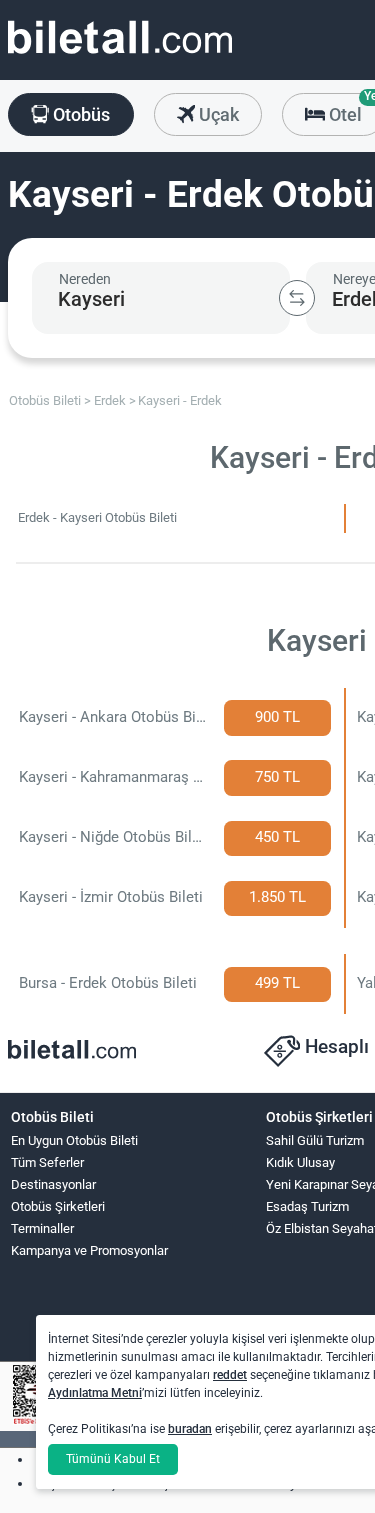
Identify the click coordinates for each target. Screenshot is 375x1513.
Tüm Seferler (47, 1162)
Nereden (85, 279)
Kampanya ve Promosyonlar (89, 1250)
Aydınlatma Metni (95, 1393)
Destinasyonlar (53, 1184)
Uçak (217, 114)
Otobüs (79, 114)
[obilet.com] (120, 55)
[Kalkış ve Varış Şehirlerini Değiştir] (297, 298)
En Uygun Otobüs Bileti (74, 1140)
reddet (230, 1375)
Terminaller (42, 1228)
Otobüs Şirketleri (58, 1206)
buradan (190, 1429)
